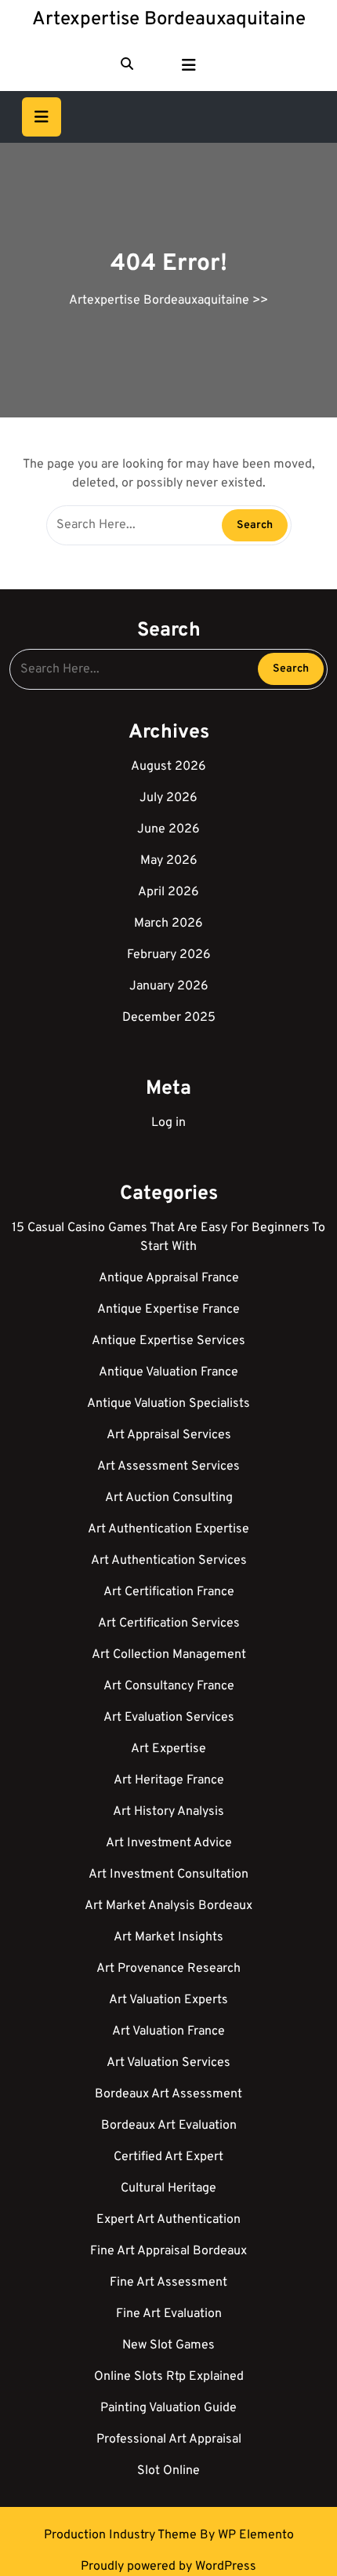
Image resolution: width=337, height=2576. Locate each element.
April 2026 (168, 892)
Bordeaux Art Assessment (168, 2094)
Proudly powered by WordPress (168, 2567)
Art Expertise (168, 1749)
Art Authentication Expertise (168, 1529)
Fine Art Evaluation (169, 2314)
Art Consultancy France (169, 1686)
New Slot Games (168, 2345)
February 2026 (169, 955)
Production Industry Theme (122, 2535)
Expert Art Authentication (168, 2220)
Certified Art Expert (168, 2157)
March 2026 (168, 924)
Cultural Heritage (168, 2188)
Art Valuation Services (168, 2063)
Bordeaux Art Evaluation (169, 2126)
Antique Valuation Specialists (168, 1404)
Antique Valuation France (168, 1372)
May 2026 (169, 861)
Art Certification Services (169, 1623)
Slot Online (168, 2471)
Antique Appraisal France (169, 1278)
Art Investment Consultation (168, 1875)
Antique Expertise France (168, 1310)
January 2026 (169, 986)
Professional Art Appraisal (169, 2439)
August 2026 (168, 767)
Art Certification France (169, 1592)
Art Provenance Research (168, 1969)
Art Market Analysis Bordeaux (168, 1906)
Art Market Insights (168, 1937)
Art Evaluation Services (169, 1718)
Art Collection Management (169, 1655)
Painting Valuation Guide (168, 2408)
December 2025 (169, 1018)
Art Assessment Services (168, 1467)
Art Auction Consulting (169, 1498)
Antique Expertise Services (168, 1341)
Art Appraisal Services (169, 1435)
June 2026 (168, 829)
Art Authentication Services (169, 1561)
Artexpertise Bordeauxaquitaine (169, 20)
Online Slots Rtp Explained (169, 2377)
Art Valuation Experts (168, 2000)
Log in (168, 1123)
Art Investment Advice (169, 1843)
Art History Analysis (168, 1812)
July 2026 (168, 798)
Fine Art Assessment (168, 2283)
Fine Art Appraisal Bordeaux (168, 2251)
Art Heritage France (169, 1780)
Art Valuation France (168, 2031)
